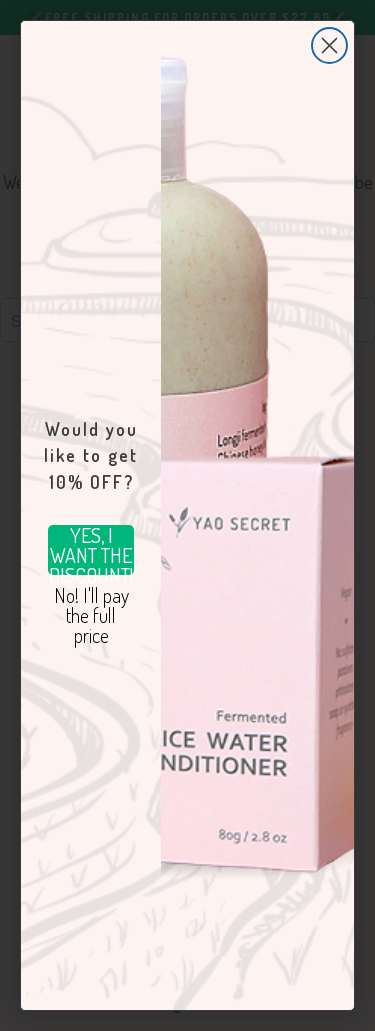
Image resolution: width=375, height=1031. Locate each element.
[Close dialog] (329, 45)
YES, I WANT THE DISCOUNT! (91, 550)
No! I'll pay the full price (91, 610)
